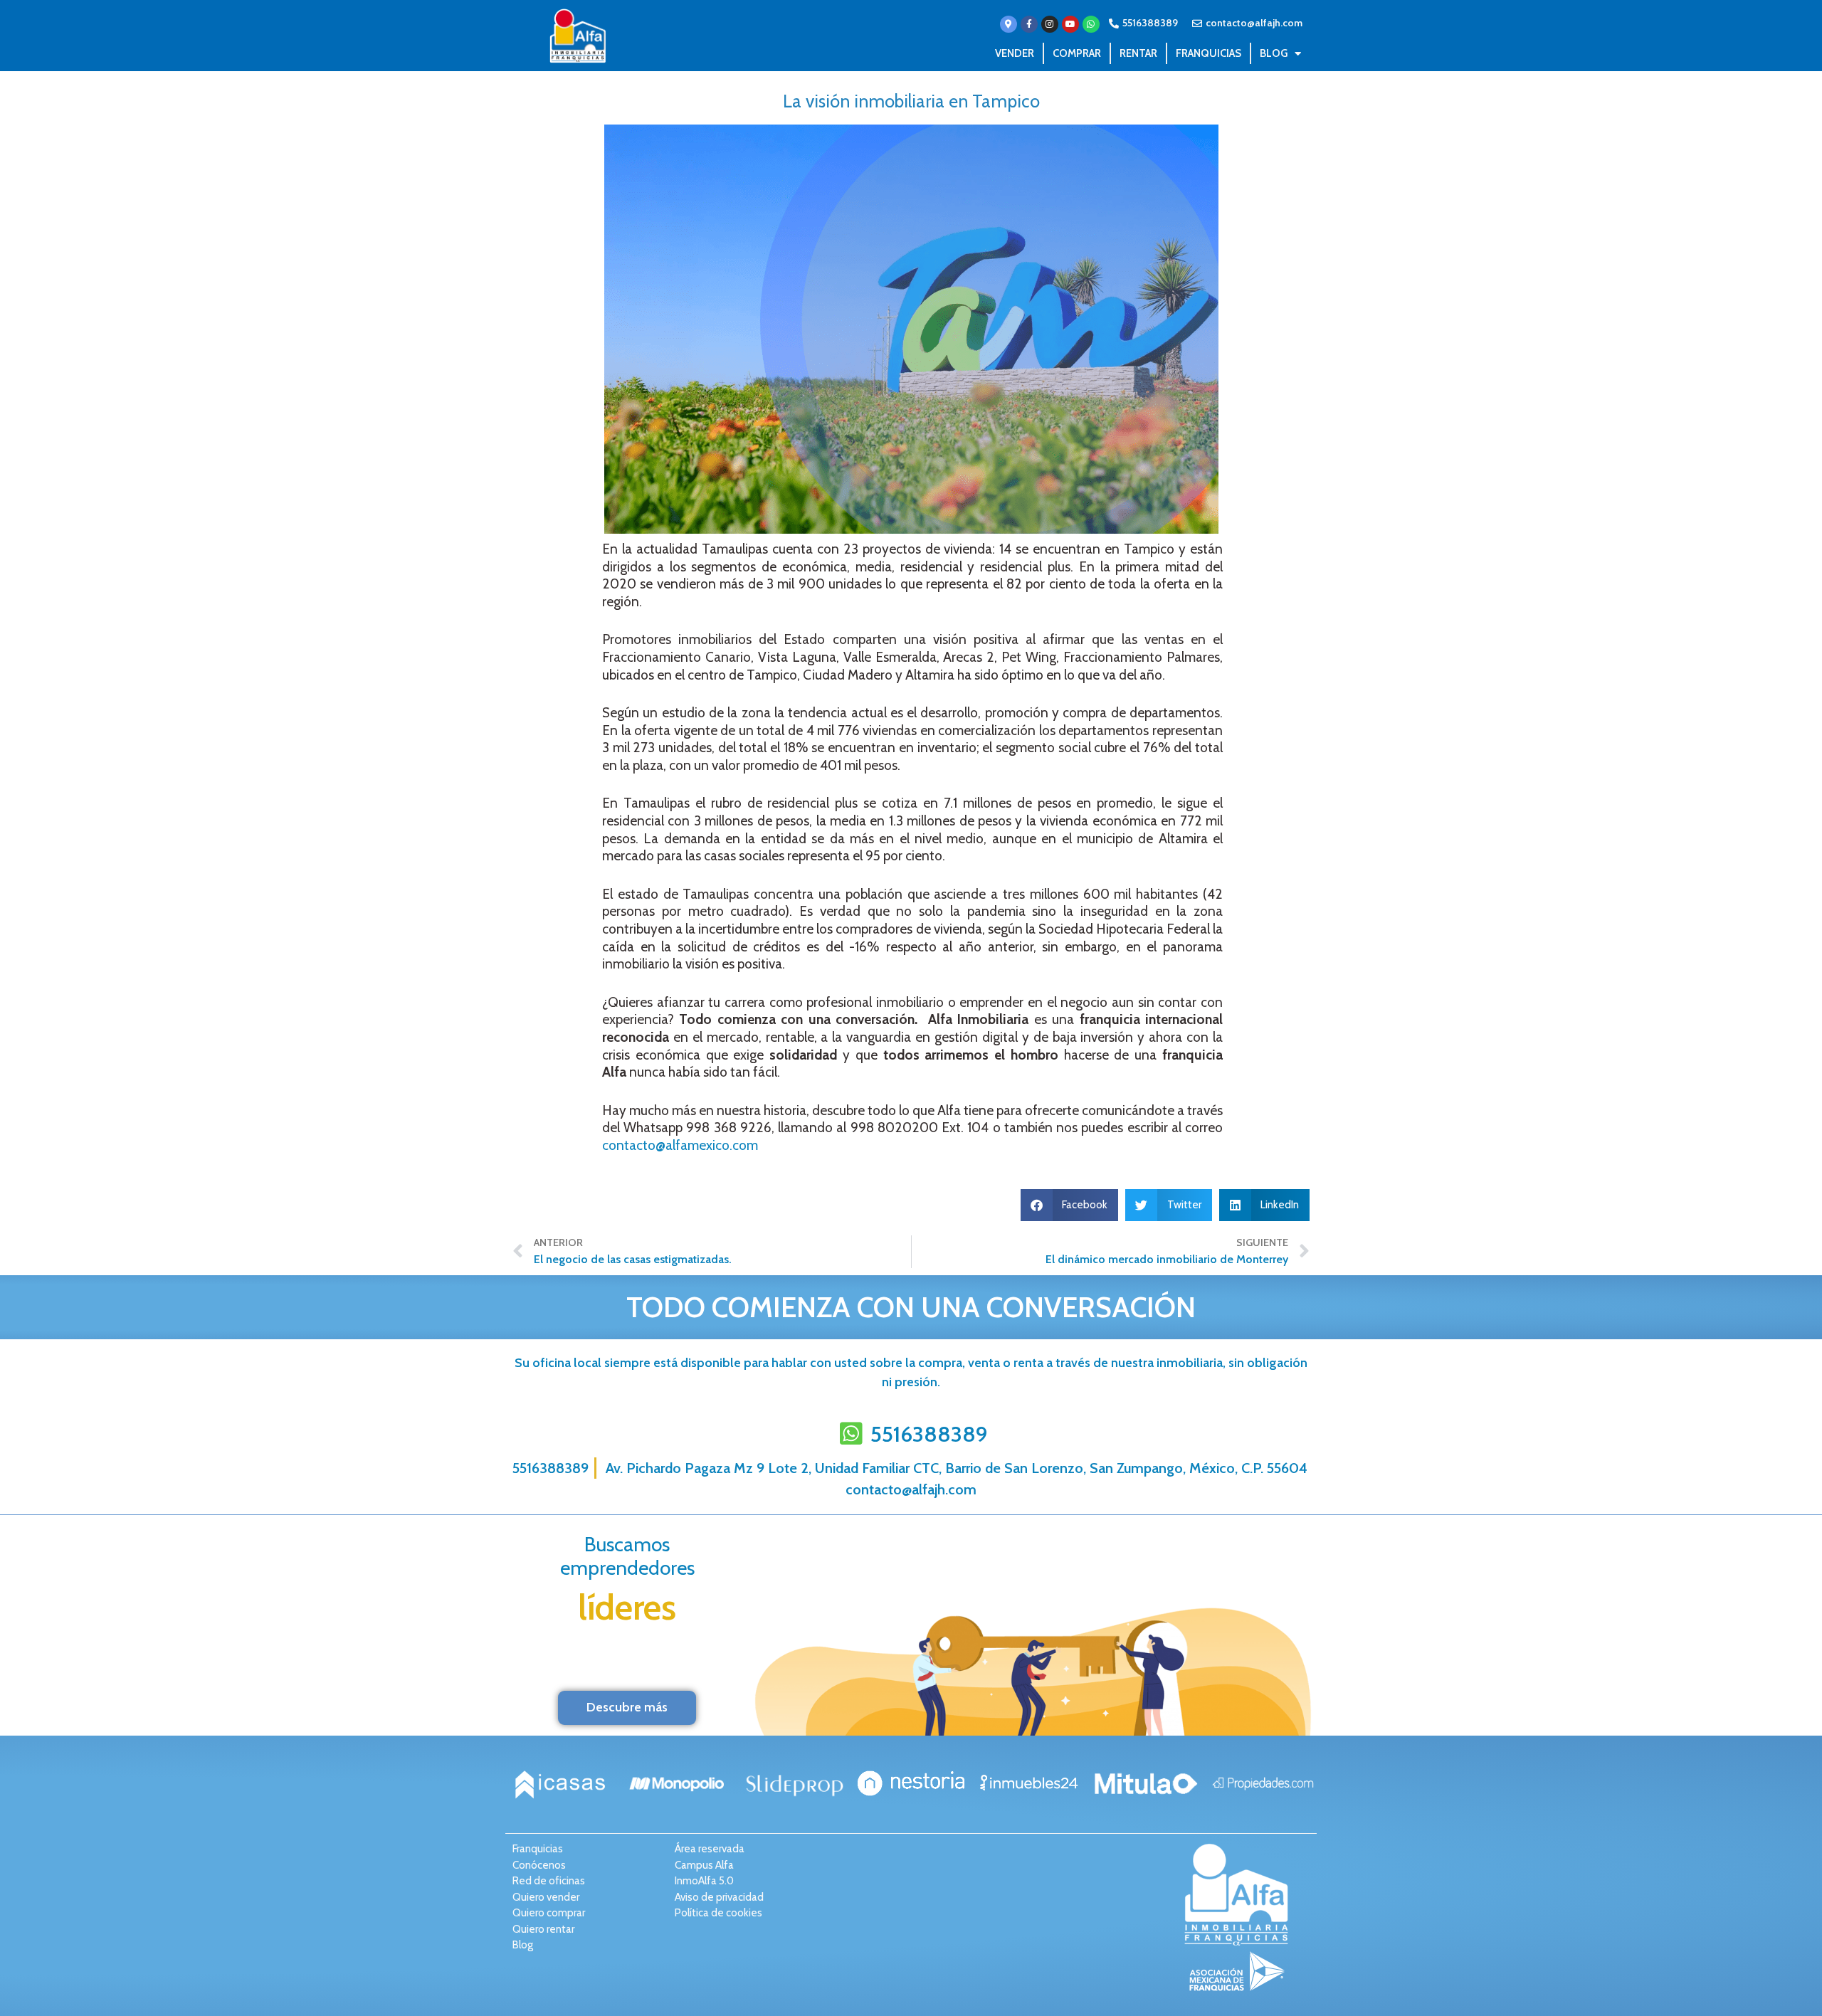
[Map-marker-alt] (1009, 24)
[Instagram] (1050, 24)
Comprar (1077, 53)
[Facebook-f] (1029, 24)
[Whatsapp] (1091, 24)
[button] (1070, 1205)
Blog (1274, 53)
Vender (1015, 53)
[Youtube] (1070, 24)
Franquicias (1208, 53)
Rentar (1138, 53)
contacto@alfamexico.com (680, 1145)
